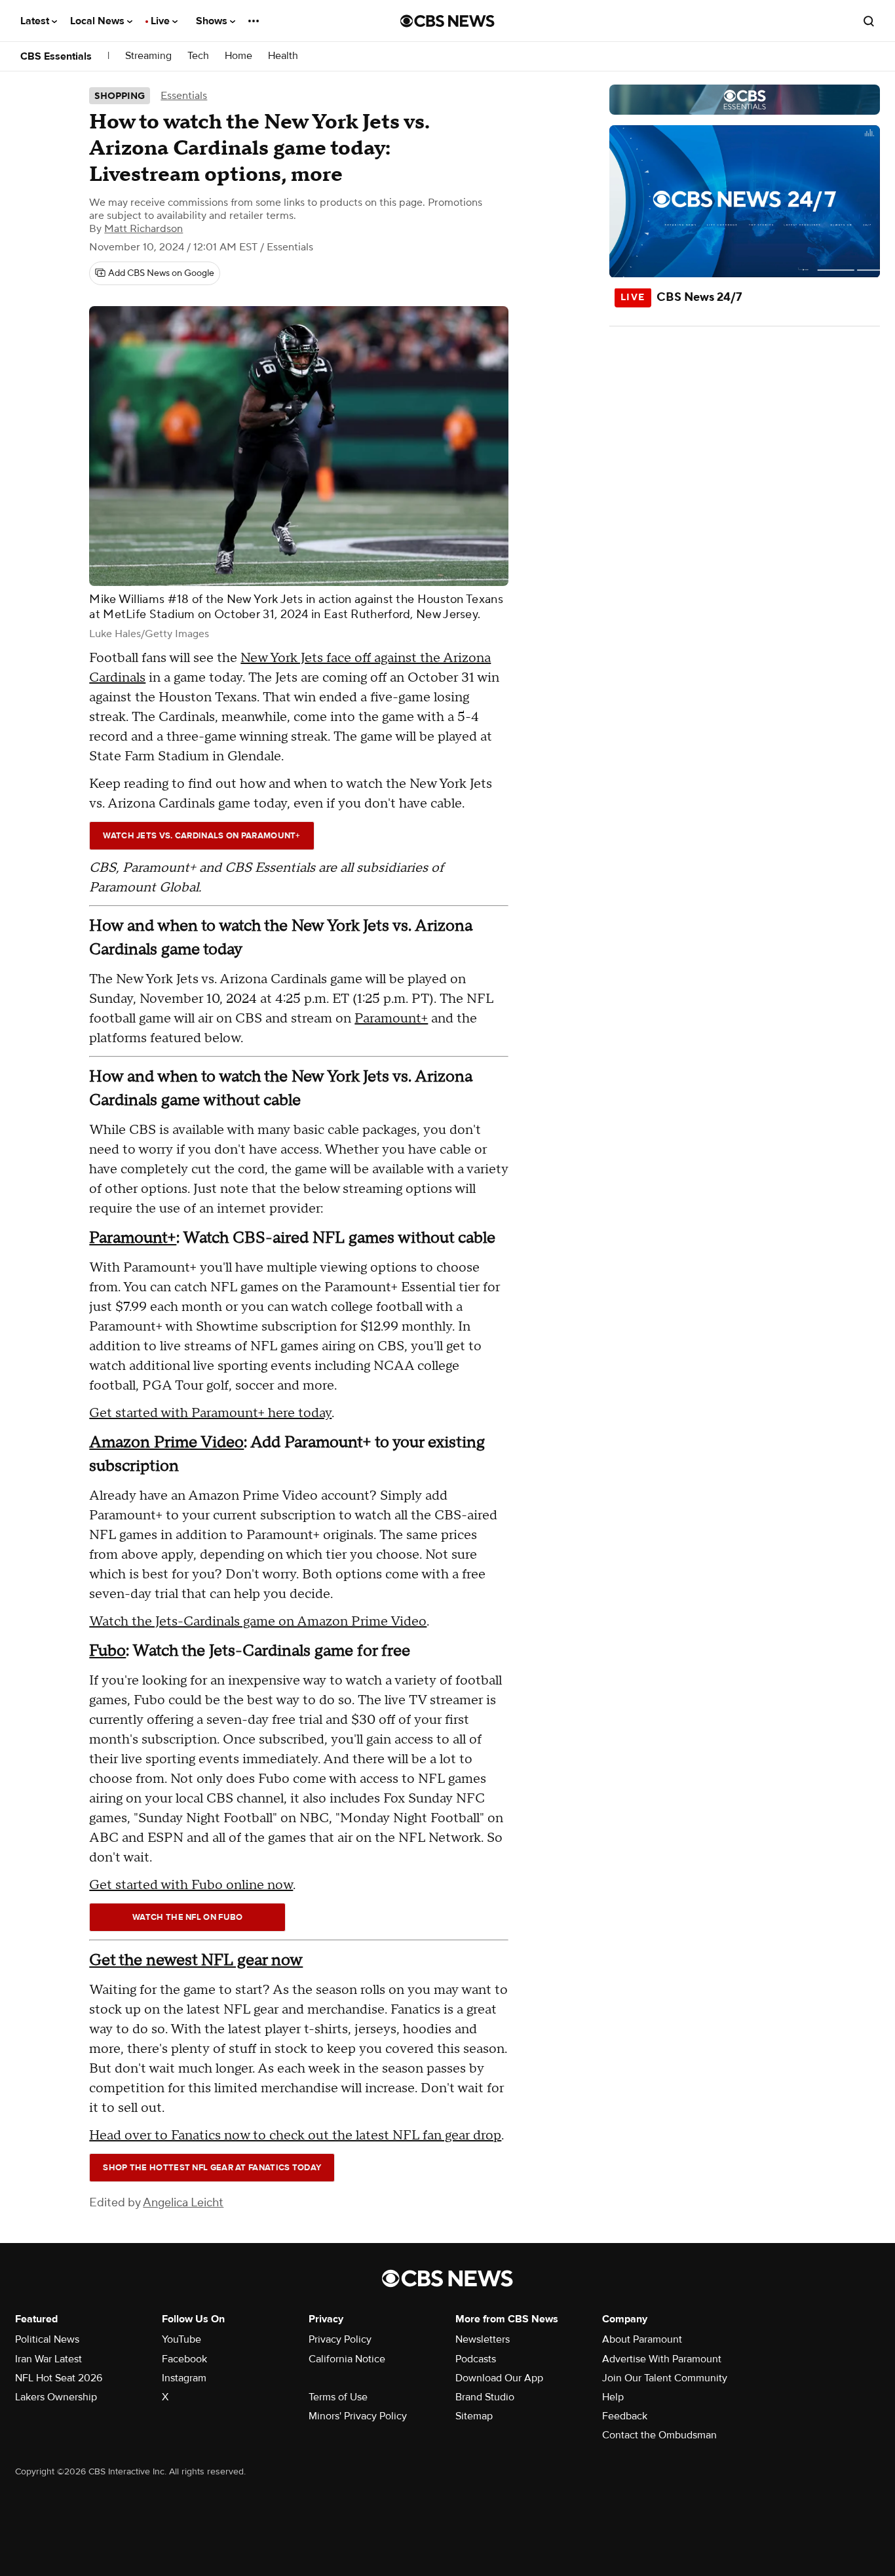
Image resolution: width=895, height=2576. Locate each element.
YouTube (181, 2339)
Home (238, 56)
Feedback (625, 2416)
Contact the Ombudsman (659, 2435)
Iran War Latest (48, 2359)
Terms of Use (338, 2397)
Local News (99, 21)
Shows (213, 21)
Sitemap (474, 2416)
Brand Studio (485, 2397)
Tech (198, 56)
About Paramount (642, 2339)
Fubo (107, 1651)
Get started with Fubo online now (191, 1885)
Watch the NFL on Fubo (187, 1917)
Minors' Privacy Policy (358, 2416)
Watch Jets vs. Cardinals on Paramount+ (201, 836)
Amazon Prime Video (166, 1442)
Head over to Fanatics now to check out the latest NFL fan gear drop (295, 2136)
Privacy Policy (340, 2339)
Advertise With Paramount (662, 2359)
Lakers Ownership (56, 2397)
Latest (36, 21)
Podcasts (476, 2359)
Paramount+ (391, 1019)
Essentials (184, 96)
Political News (47, 2339)
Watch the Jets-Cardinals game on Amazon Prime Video (258, 1622)
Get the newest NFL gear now (196, 1960)
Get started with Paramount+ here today (210, 1413)
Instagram (184, 2378)
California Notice (347, 2359)
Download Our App (499, 2378)
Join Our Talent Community (665, 2378)
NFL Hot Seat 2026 (59, 2378)
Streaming (148, 56)
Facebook (184, 2359)
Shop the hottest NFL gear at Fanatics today (212, 2168)
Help (613, 2397)
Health (283, 56)
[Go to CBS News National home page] (447, 21)
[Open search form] (869, 21)
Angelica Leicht (183, 2203)
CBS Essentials (56, 56)
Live (162, 21)
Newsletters (483, 2339)
